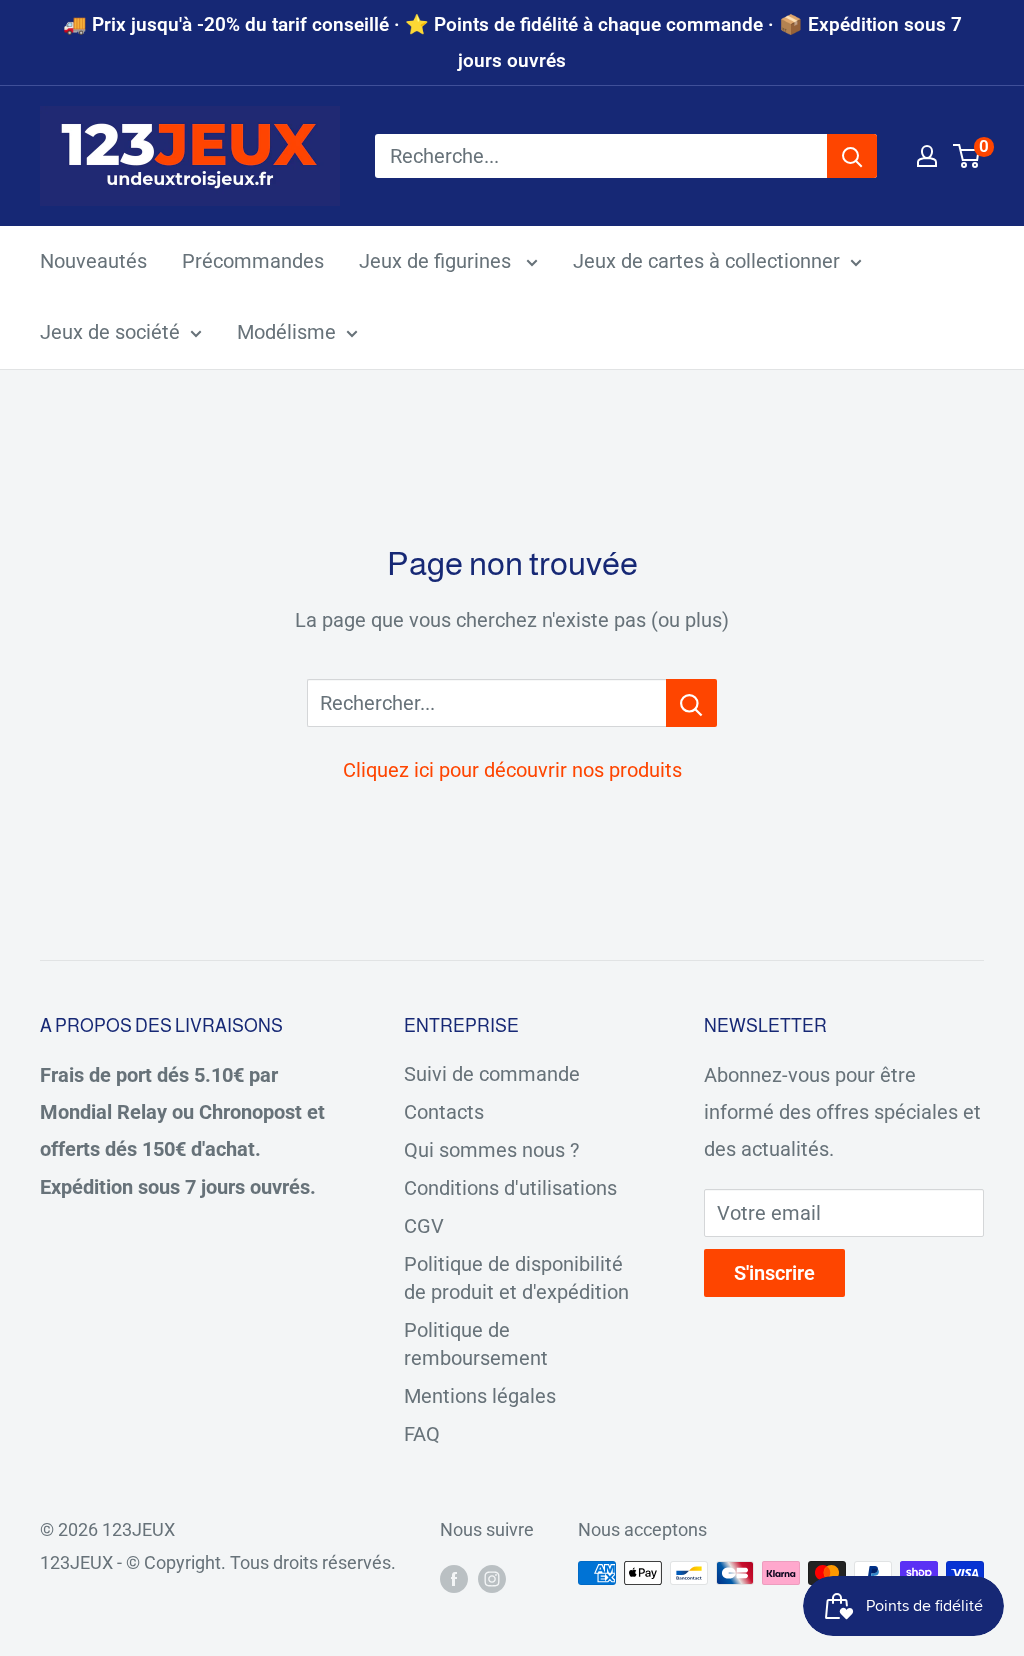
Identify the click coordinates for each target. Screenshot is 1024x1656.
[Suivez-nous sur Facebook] (454, 1578)
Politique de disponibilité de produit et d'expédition (516, 1278)
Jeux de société (110, 332)
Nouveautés (93, 261)
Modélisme (286, 332)
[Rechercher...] (691, 703)
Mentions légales (480, 1396)
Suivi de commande (492, 1074)
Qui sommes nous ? (491, 1150)
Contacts (444, 1112)
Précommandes (253, 261)
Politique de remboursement (476, 1344)
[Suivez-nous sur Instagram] (492, 1578)
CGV (424, 1226)
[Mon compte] (927, 156)
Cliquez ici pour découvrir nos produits (512, 770)
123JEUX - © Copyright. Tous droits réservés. (218, 1562)
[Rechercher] (852, 156)
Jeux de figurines (437, 261)
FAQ (422, 1434)
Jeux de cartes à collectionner (706, 261)
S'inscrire (774, 1273)
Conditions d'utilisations (510, 1188)
